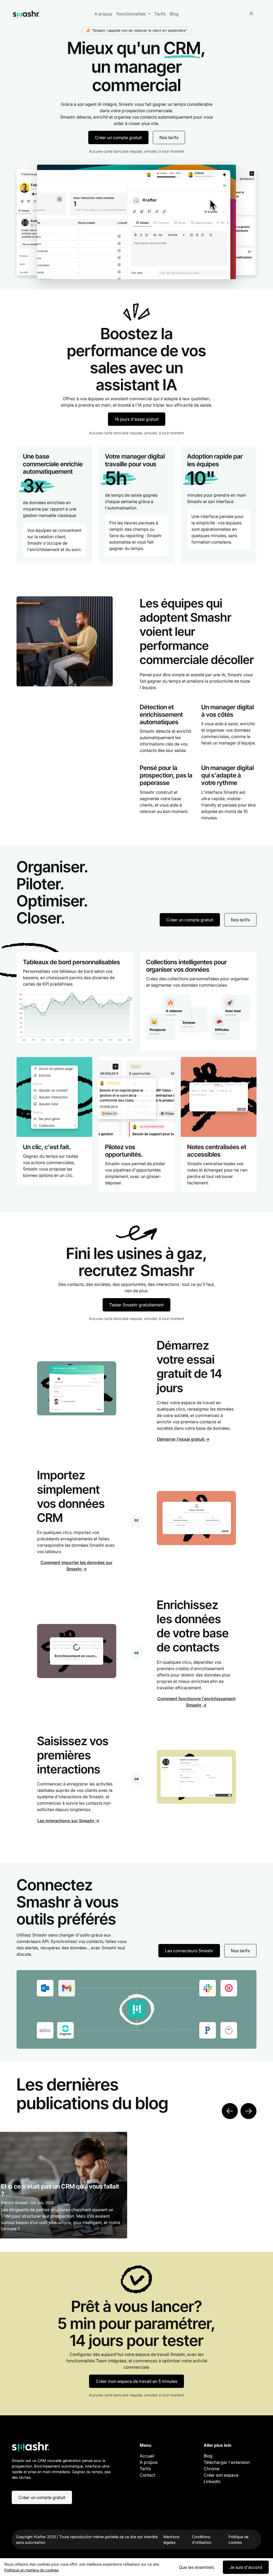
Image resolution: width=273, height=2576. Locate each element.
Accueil (147, 2456)
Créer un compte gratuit (118, 137)
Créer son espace (221, 2475)
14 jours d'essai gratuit (137, 419)
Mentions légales (171, 2539)
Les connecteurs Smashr (189, 1951)
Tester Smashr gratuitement (136, 1305)
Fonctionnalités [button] (132, 14)
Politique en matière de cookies (31, 2570)
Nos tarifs (169, 137)
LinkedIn (212, 2481)
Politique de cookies (238, 2539)
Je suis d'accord (246, 2567)
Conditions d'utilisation (202, 2539)
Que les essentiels (196, 2567)
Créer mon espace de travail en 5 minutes (136, 2381)
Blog (174, 14)
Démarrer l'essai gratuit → (183, 1439)
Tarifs (160, 14)
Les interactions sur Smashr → (68, 1821)
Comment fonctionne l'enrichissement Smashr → (196, 1702)
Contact (147, 2475)
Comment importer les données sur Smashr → (77, 1566)
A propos (103, 14)
